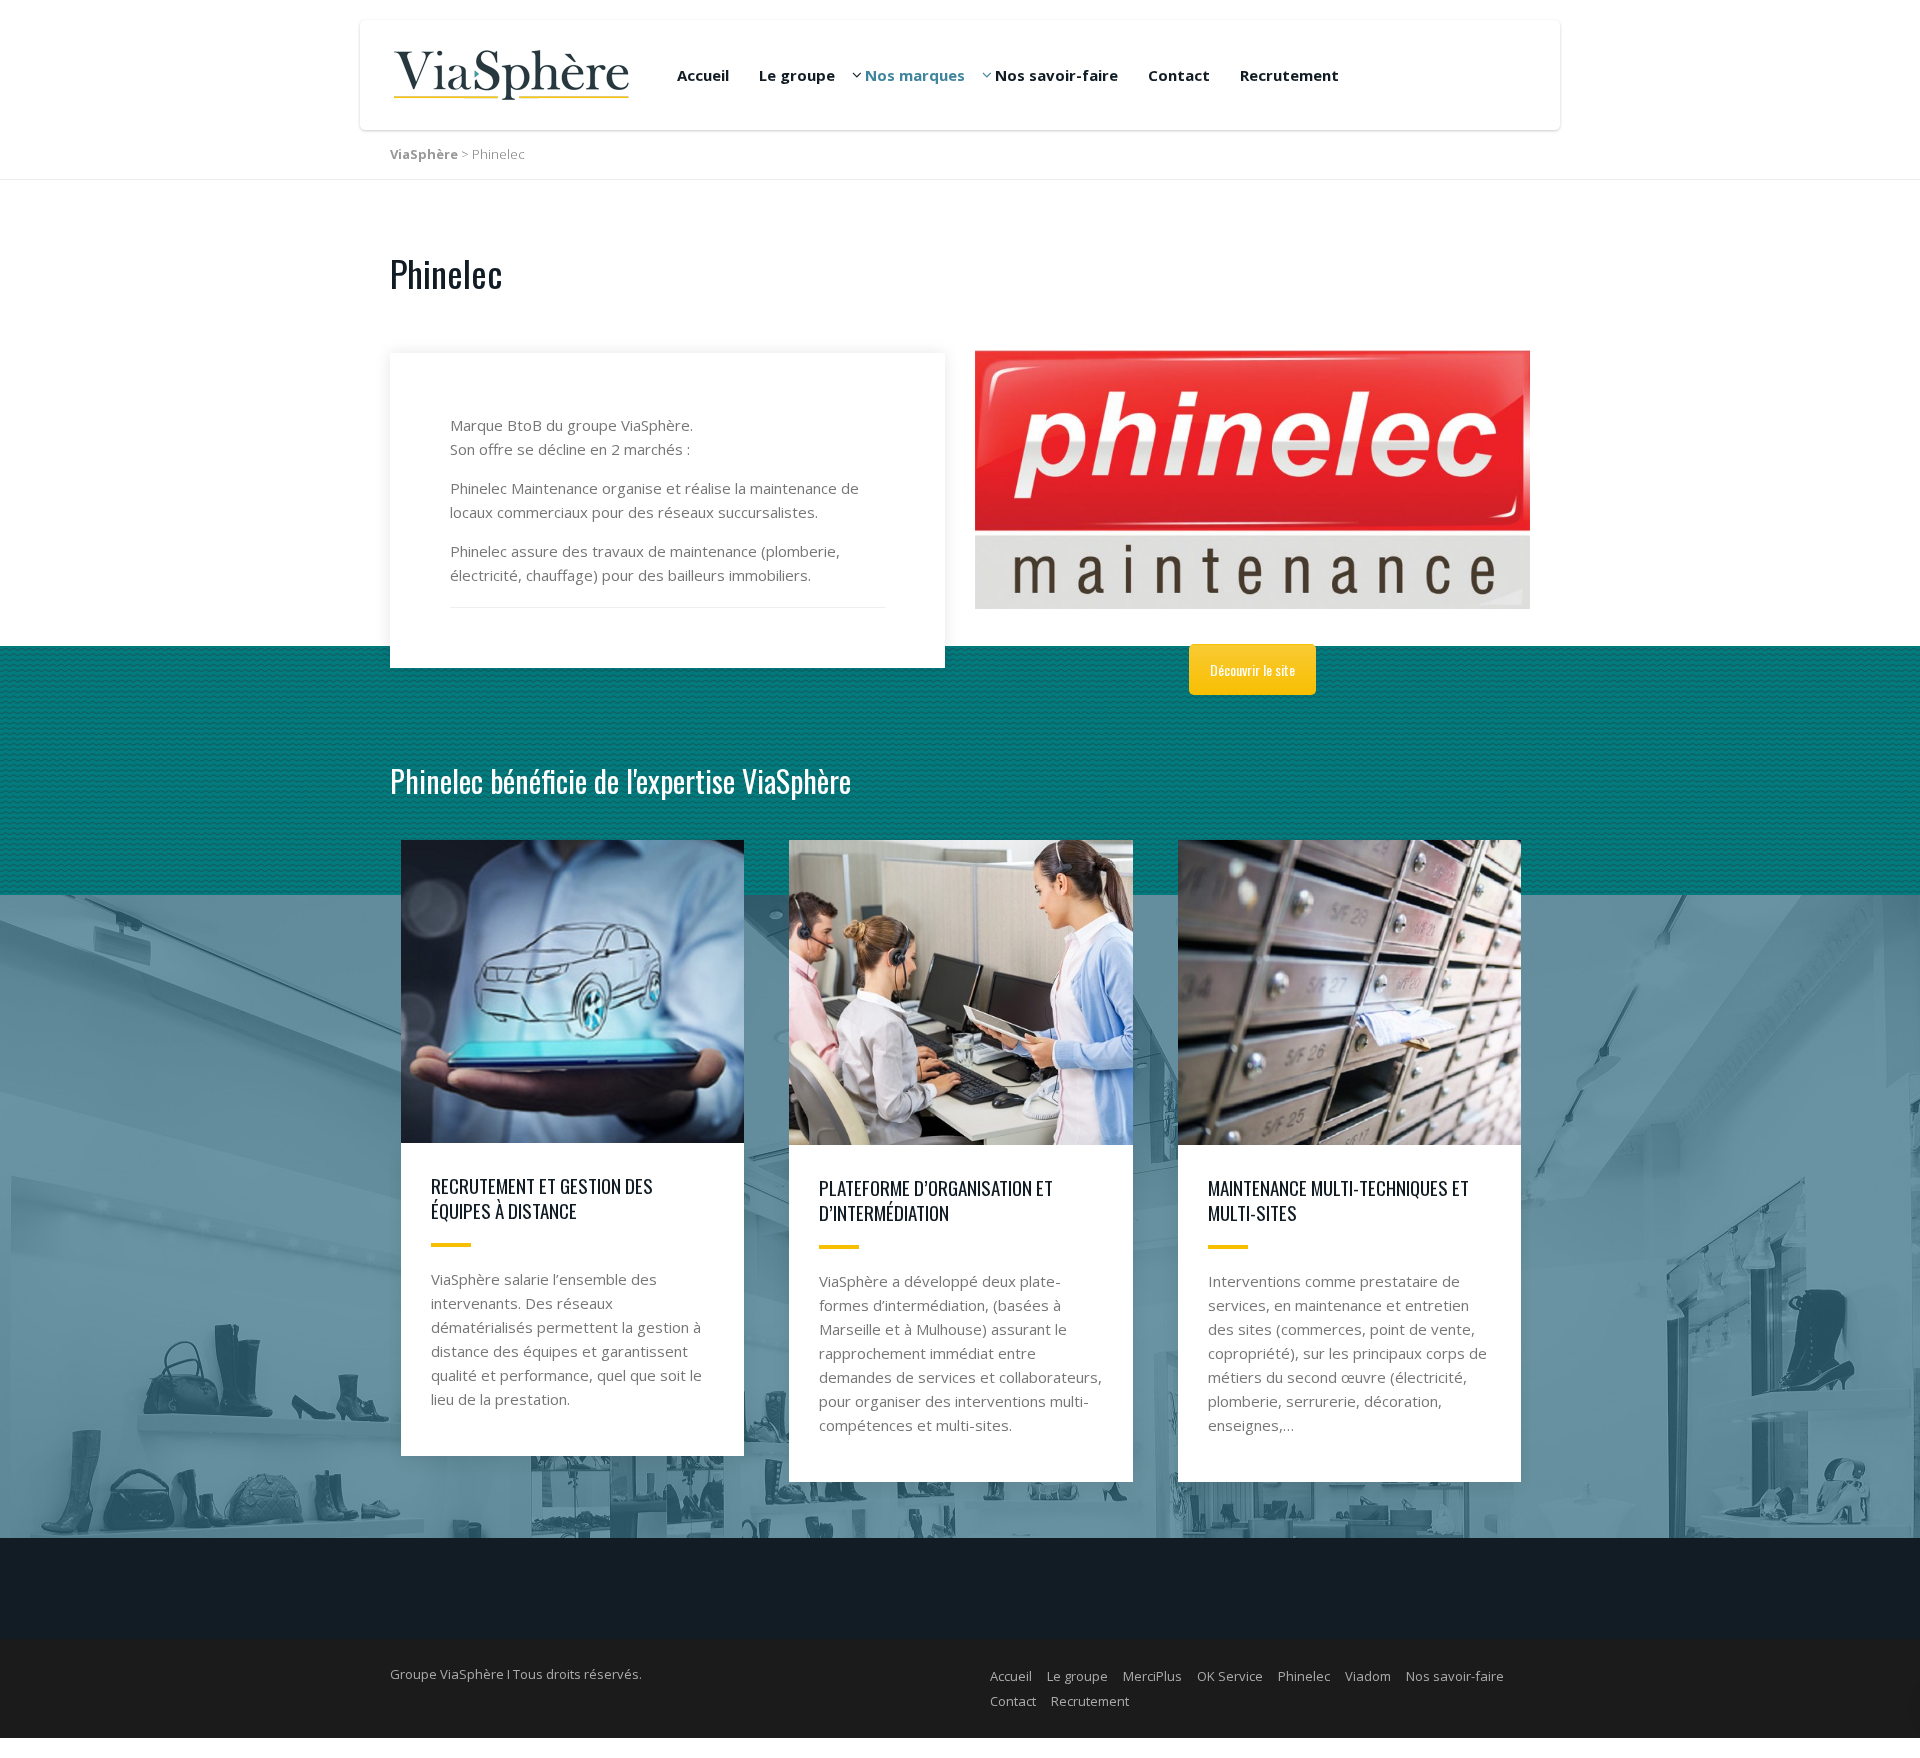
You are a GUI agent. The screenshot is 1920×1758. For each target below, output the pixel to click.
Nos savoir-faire (1056, 75)
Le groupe (797, 75)
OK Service (1230, 1676)
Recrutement (1289, 75)
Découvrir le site (1252, 669)
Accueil (703, 75)
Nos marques (915, 75)
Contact (1179, 75)
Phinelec (1304, 1676)
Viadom (1368, 1676)
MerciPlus (1152, 1676)
